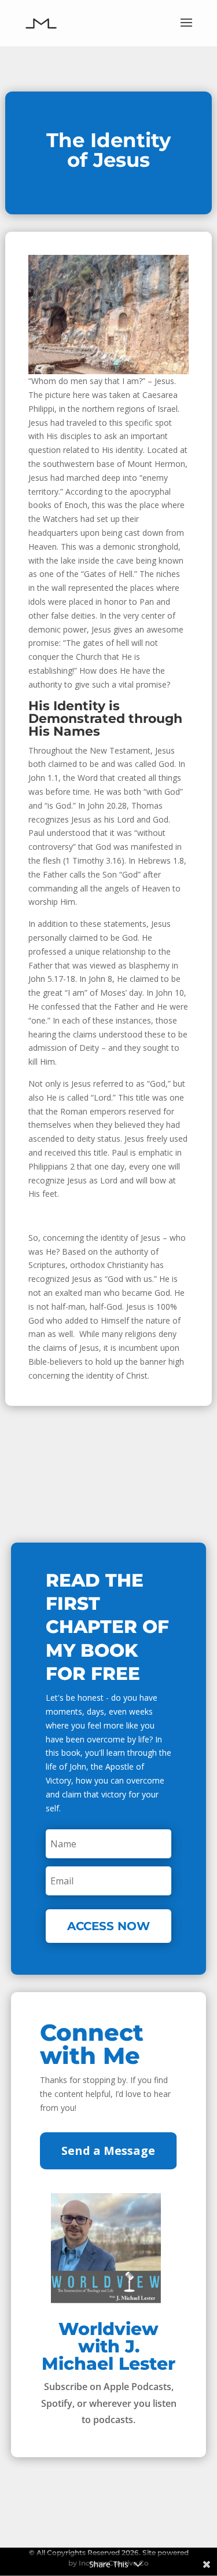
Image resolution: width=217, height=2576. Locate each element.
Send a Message (108, 2151)
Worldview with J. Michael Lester (108, 2346)
